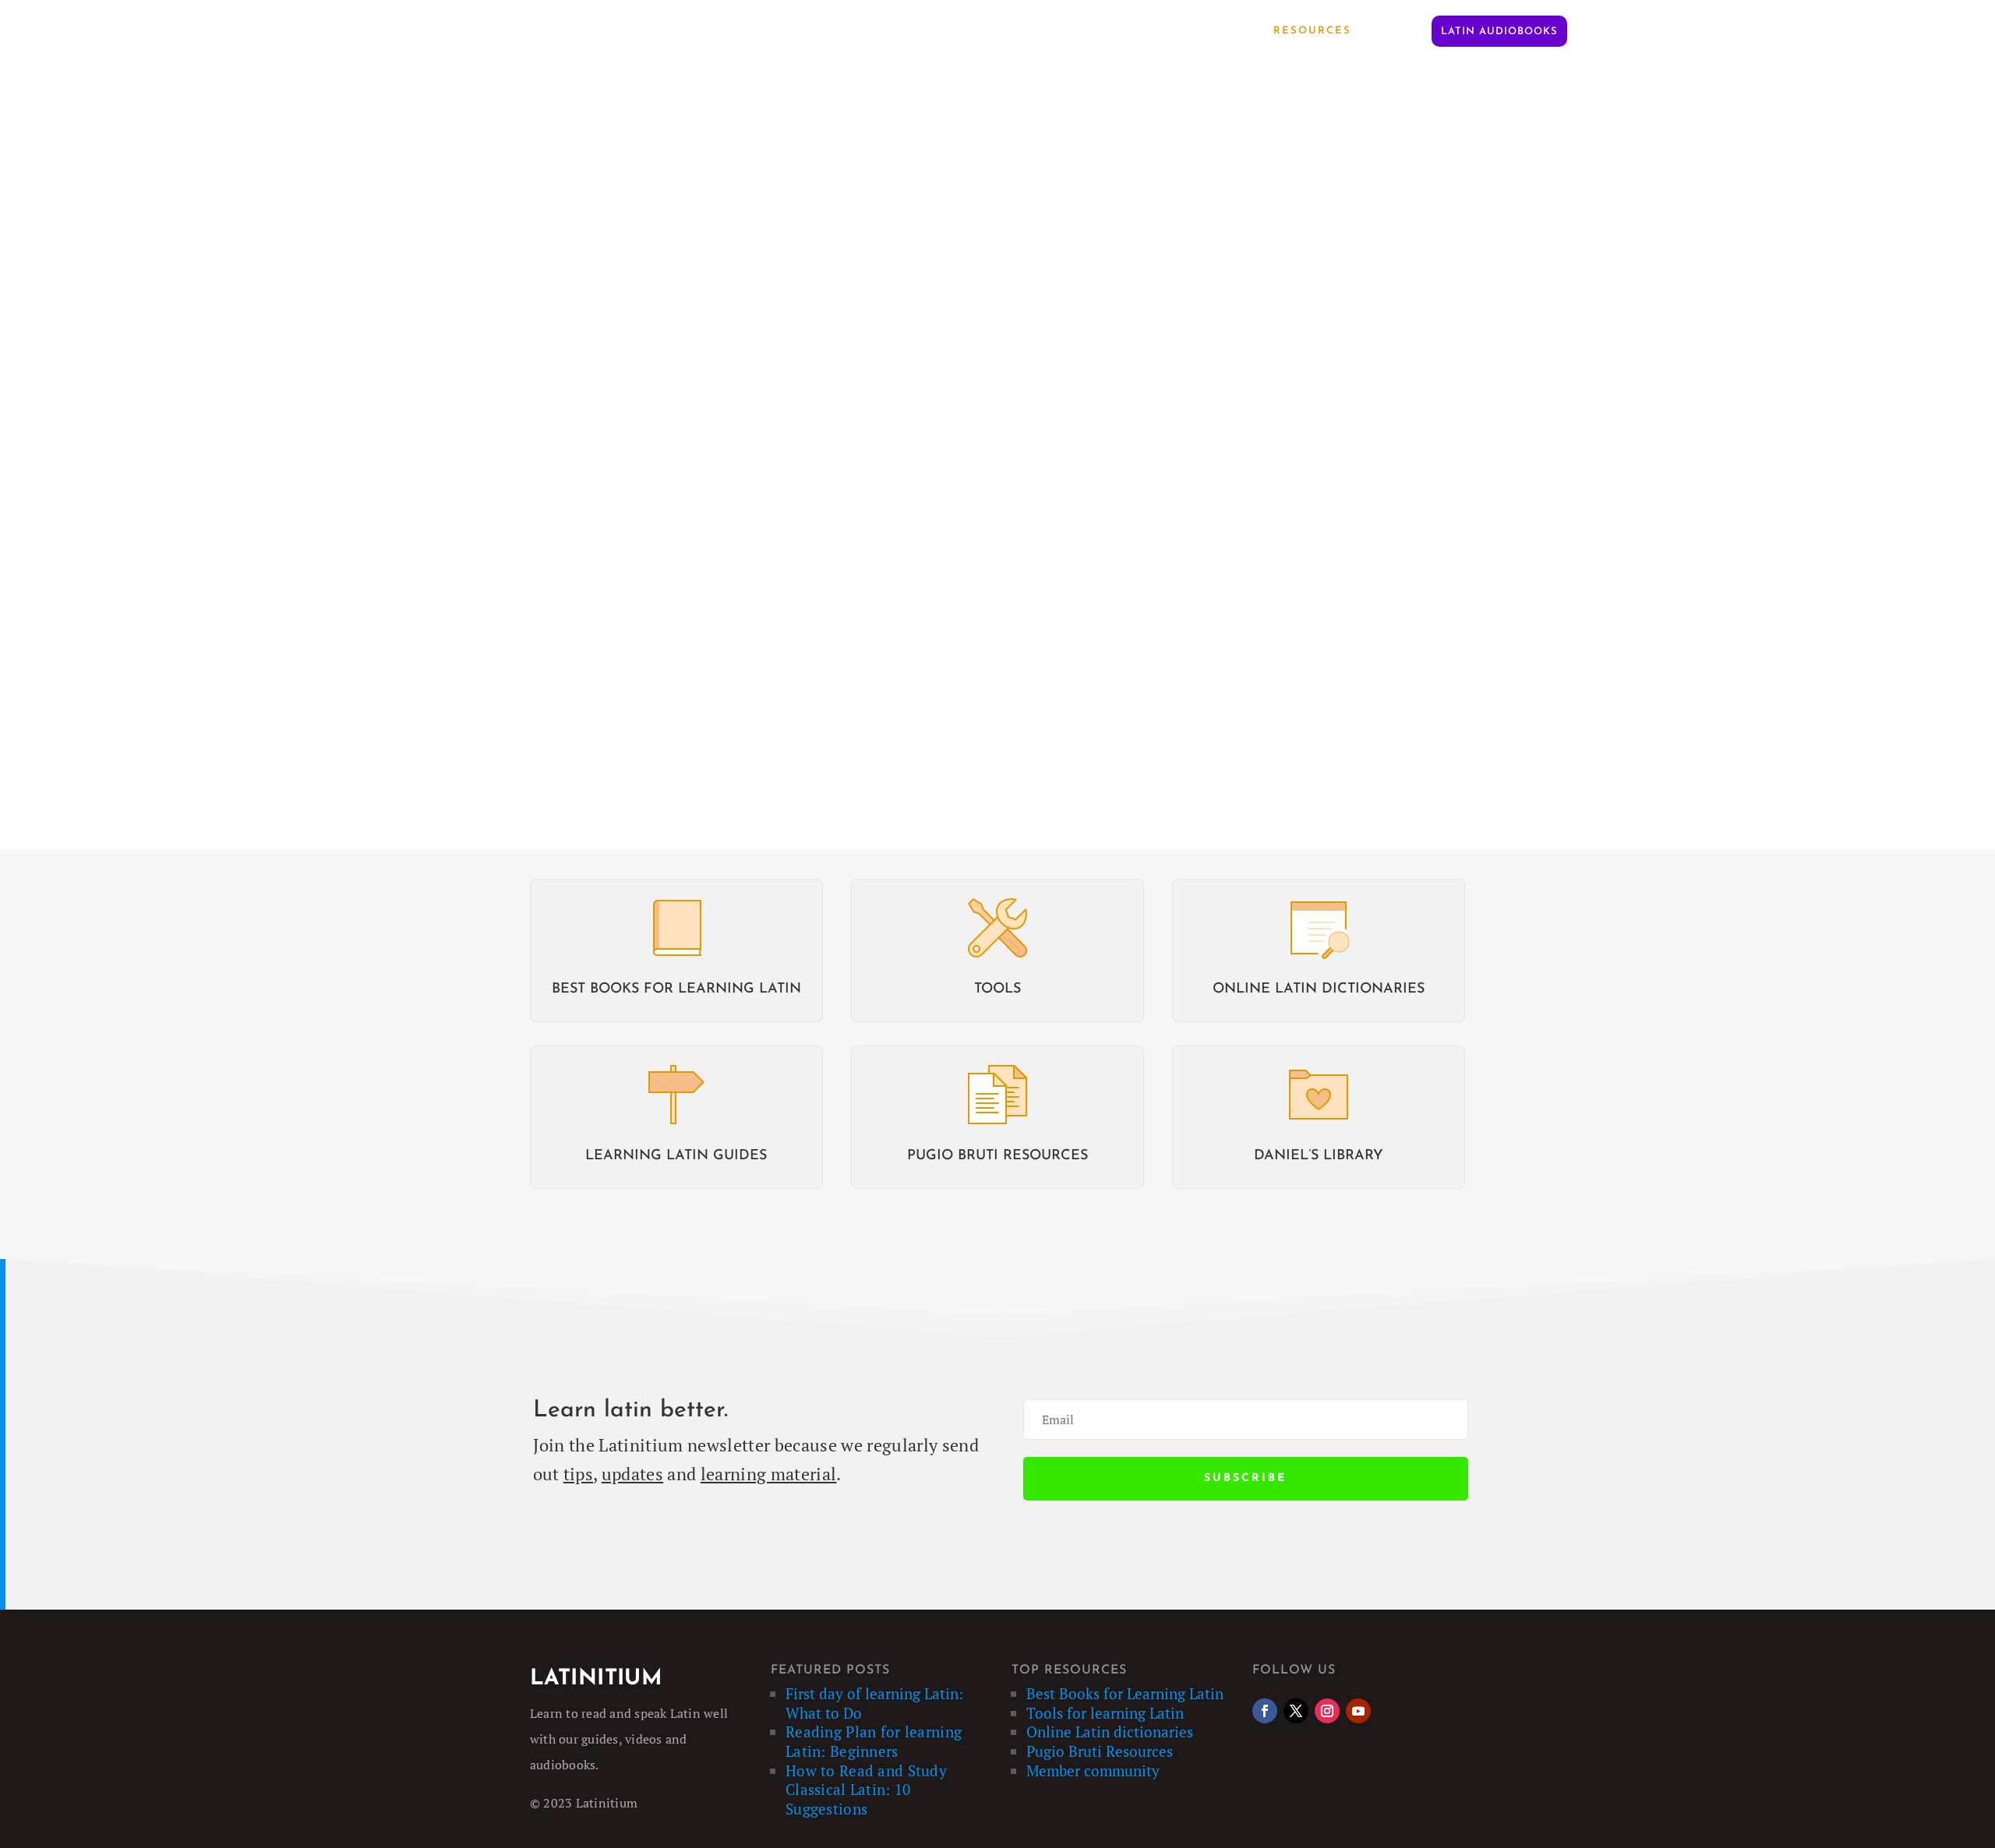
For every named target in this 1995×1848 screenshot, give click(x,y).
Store (1398, 31)
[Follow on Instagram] (1327, 1711)
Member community (1093, 1770)
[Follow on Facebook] (1265, 1711)
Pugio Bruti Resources (1100, 1751)
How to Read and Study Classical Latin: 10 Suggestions (866, 1790)
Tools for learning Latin (1105, 1713)
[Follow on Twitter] (1296, 1711)
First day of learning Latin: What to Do (874, 1703)
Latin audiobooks (1499, 32)
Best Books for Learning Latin (1125, 1693)
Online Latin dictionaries (1110, 1732)
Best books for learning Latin (676, 989)
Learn (1227, 31)
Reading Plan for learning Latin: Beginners (874, 1741)
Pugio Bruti (1138, 31)
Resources (1312, 31)
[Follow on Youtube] (1358, 1711)
